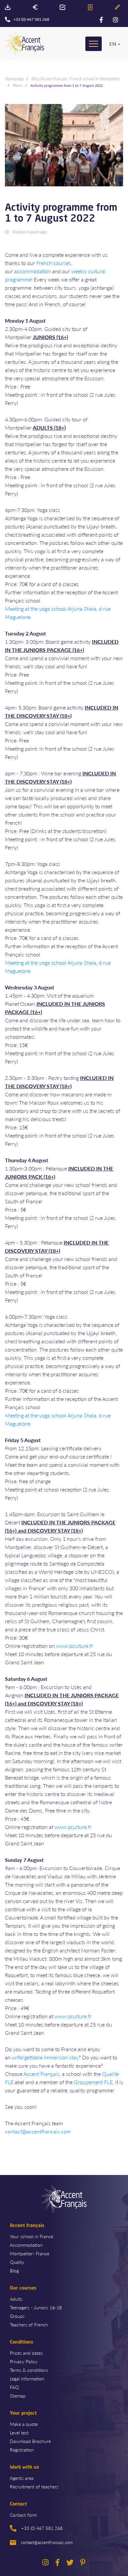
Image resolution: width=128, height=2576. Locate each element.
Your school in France (32, 2236)
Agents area (22, 2478)
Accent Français (41, 2074)
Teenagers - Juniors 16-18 (36, 2307)
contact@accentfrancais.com (38, 2131)
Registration (22, 2450)
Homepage (14, 79)
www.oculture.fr (75, 1646)
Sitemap (18, 2396)
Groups (17, 2316)
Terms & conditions (29, 2370)
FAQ (14, 2387)
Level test (19, 2432)
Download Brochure (30, 2441)
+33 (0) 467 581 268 (42, 2528)
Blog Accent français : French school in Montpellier (76, 79)
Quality (17, 2262)
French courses (54, 263)
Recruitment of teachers (34, 2486)
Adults (16, 2299)
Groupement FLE (93, 2082)
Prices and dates (26, 2353)
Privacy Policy (24, 2361)
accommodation (32, 271)
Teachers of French (29, 2324)
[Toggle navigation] (94, 44)
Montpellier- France (30, 2253)
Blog (14, 2270)
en (113, 44)
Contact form (23, 2515)
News (18, 85)
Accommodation (26, 2245)
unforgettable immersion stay (45, 2057)
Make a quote (24, 2424)
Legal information (27, 2378)
